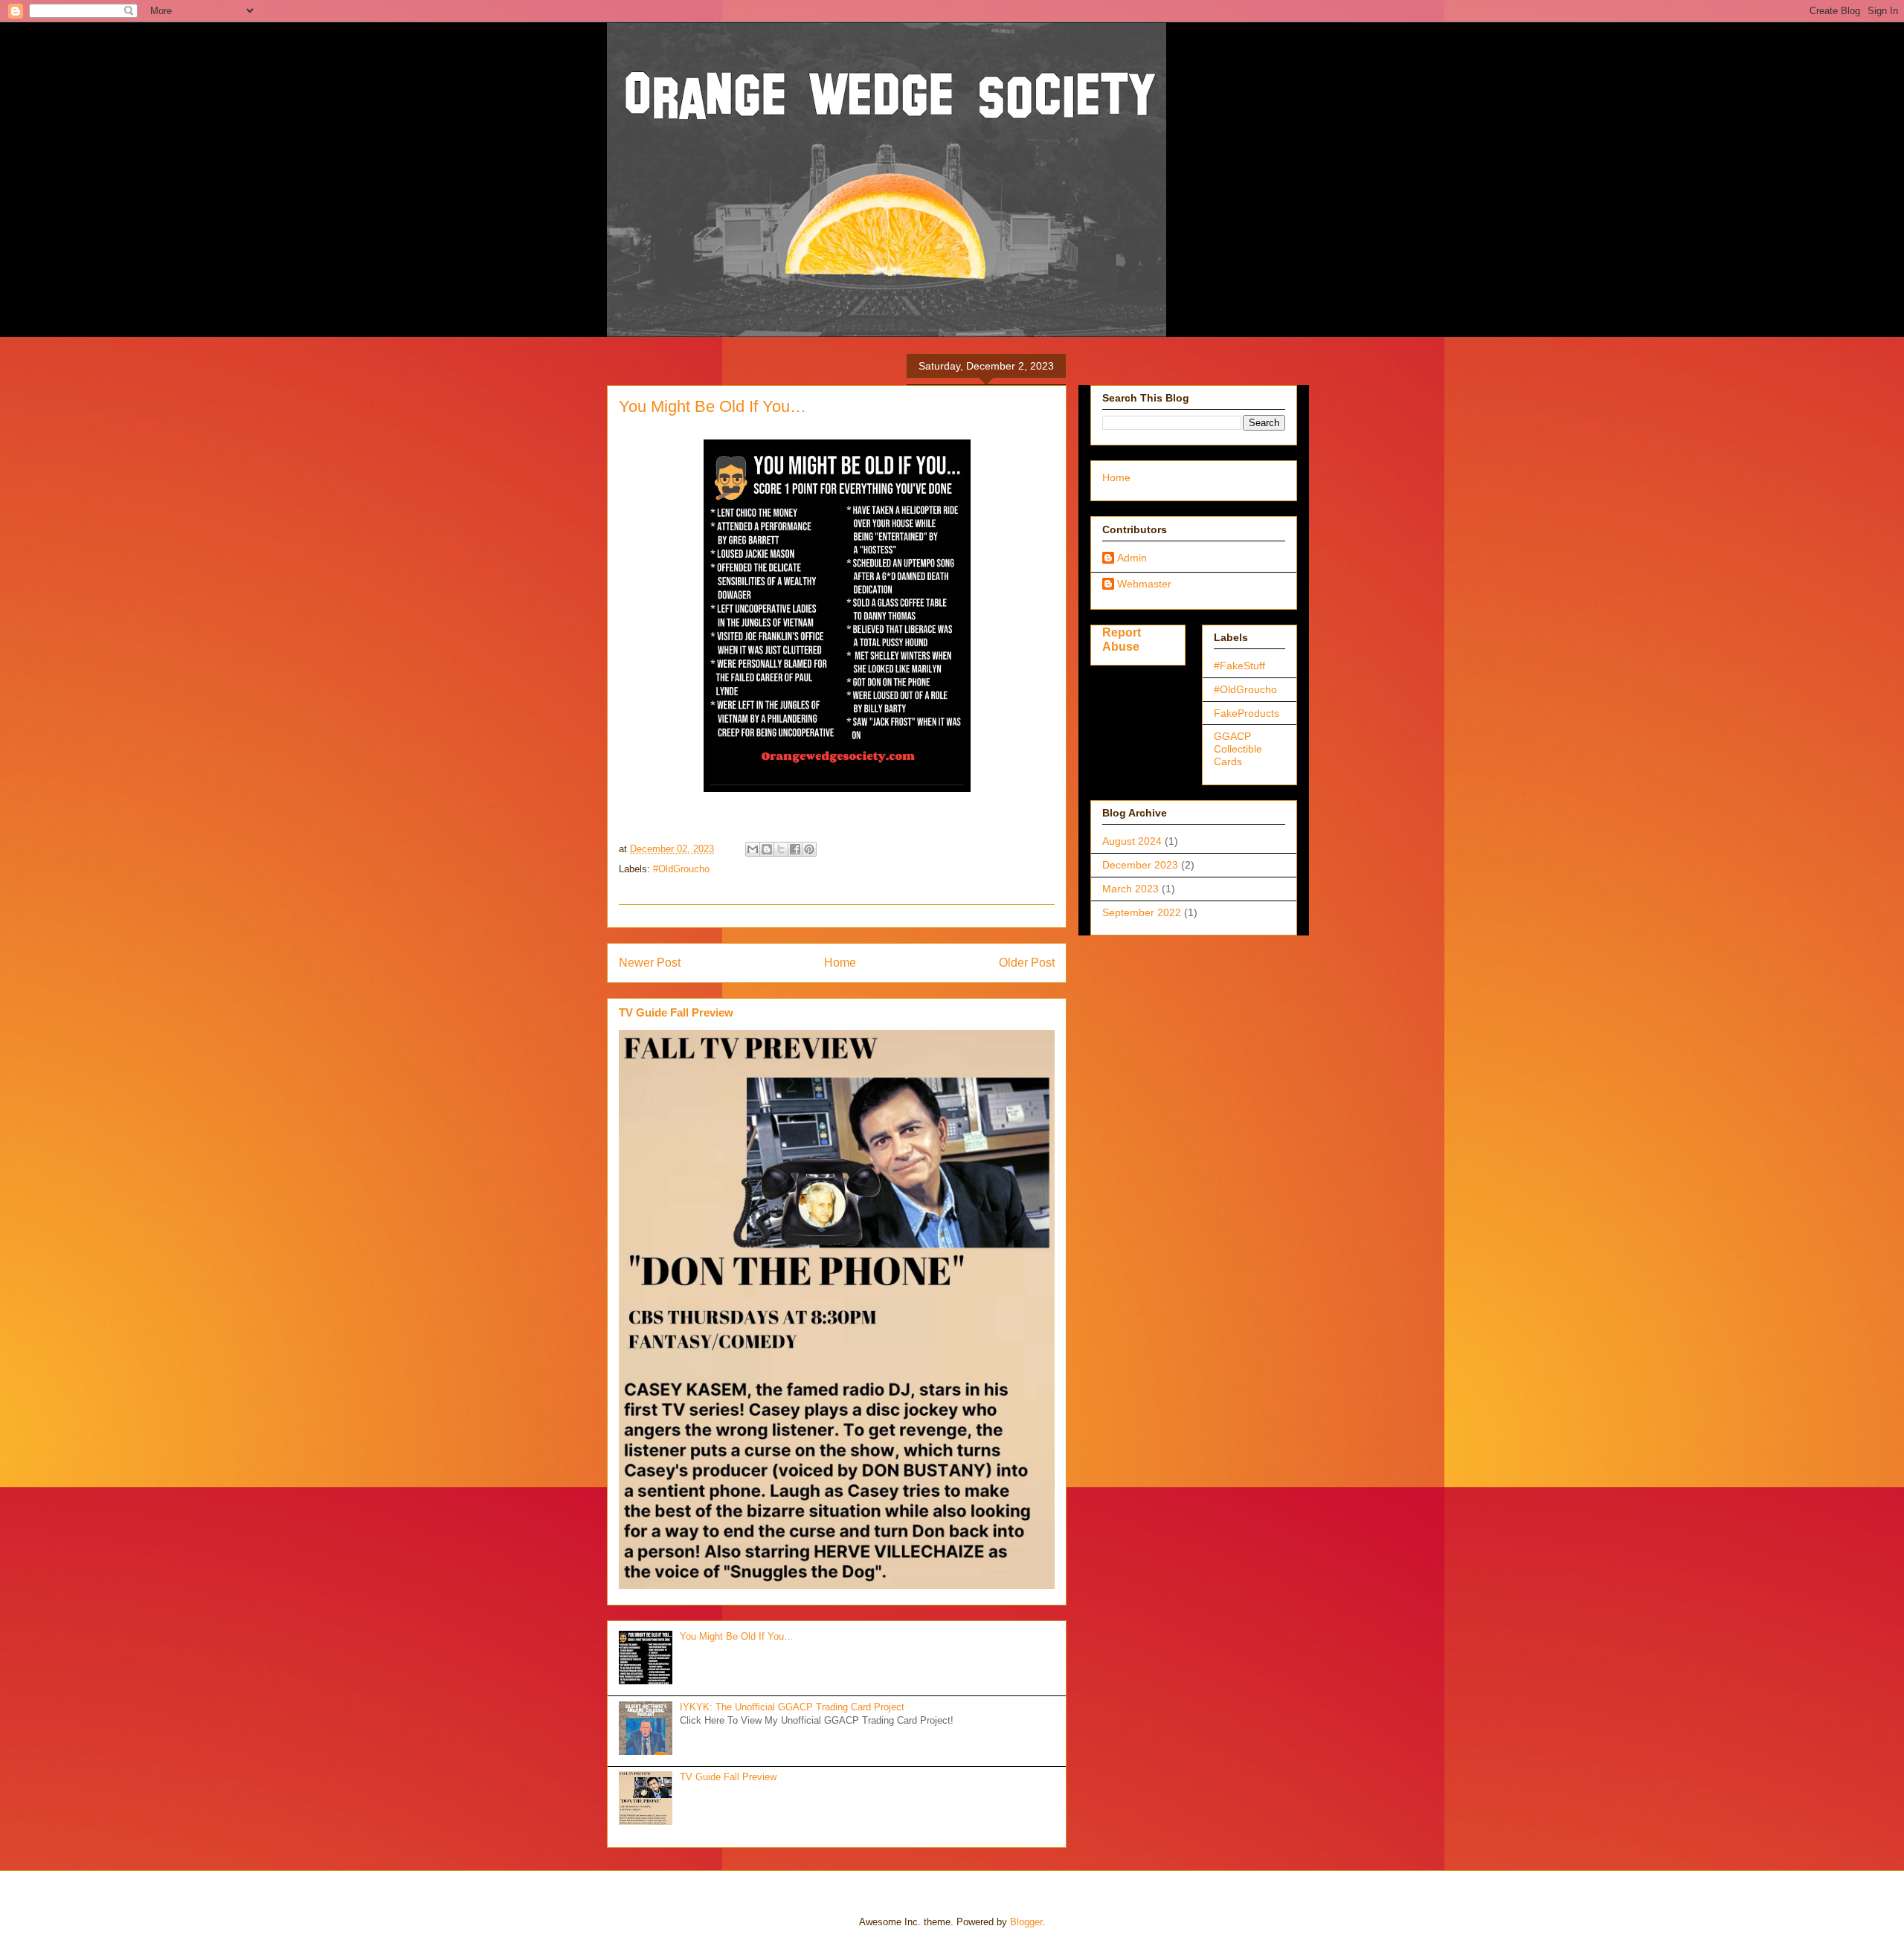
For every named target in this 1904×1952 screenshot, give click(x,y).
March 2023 (1130, 889)
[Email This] (753, 849)
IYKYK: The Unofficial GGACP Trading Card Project (792, 1707)
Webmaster (1144, 584)
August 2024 (1132, 841)
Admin (1132, 558)
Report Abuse (1122, 639)
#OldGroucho (681, 869)
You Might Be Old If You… (737, 1636)
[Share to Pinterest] (809, 849)
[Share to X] (781, 849)
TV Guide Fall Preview (676, 1012)
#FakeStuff (1239, 666)
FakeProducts (1247, 713)
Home (840, 963)
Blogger (1026, 1922)
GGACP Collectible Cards (1238, 749)
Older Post (1027, 963)
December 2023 (1140, 865)
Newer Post (650, 963)
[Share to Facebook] (795, 849)
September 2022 (1142, 912)
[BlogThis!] (767, 849)
